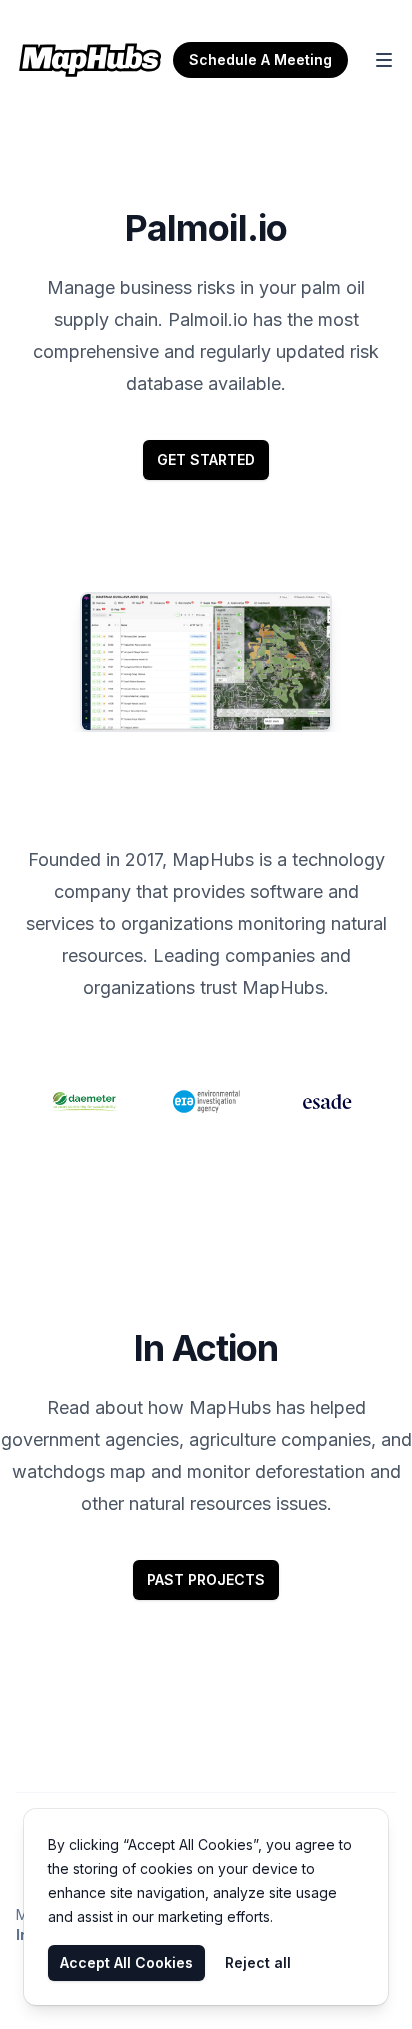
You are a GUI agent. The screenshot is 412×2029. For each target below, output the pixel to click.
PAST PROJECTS (206, 1579)
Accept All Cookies (126, 1962)
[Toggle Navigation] (384, 60)
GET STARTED (206, 459)
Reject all (258, 1962)
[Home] (90, 60)
